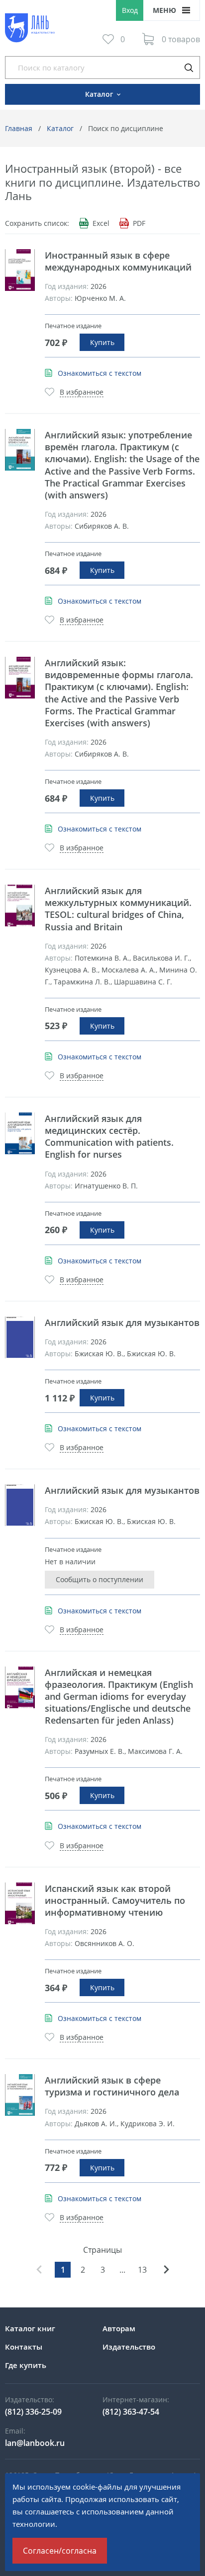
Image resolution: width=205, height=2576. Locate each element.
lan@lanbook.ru (35, 2443)
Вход (130, 10)
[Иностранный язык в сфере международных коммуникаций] (20, 270)
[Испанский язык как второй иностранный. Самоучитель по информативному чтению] (20, 1903)
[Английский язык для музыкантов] (20, 1337)
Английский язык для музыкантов (122, 1323)
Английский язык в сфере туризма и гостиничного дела (112, 2086)
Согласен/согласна (60, 2551)
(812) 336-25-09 (33, 2412)
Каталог (60, 128)
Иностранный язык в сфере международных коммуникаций (118, 261)
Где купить (26, 2365)
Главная (19, 128)
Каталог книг (30, 2328)
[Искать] (189, 68)
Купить (102, 342)
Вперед (166, 2270)
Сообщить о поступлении (100, 1579)
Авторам (119, 2328)
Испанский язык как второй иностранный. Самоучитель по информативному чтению (115, 1900)
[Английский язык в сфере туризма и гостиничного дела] (20, 2095)
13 (142, 2270)
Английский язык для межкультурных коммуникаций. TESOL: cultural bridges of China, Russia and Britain (118, 908)
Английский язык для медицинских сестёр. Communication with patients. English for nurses (109, 1136)
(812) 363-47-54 (131, 2412)
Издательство (129, 2347)
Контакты (24, 2347)
